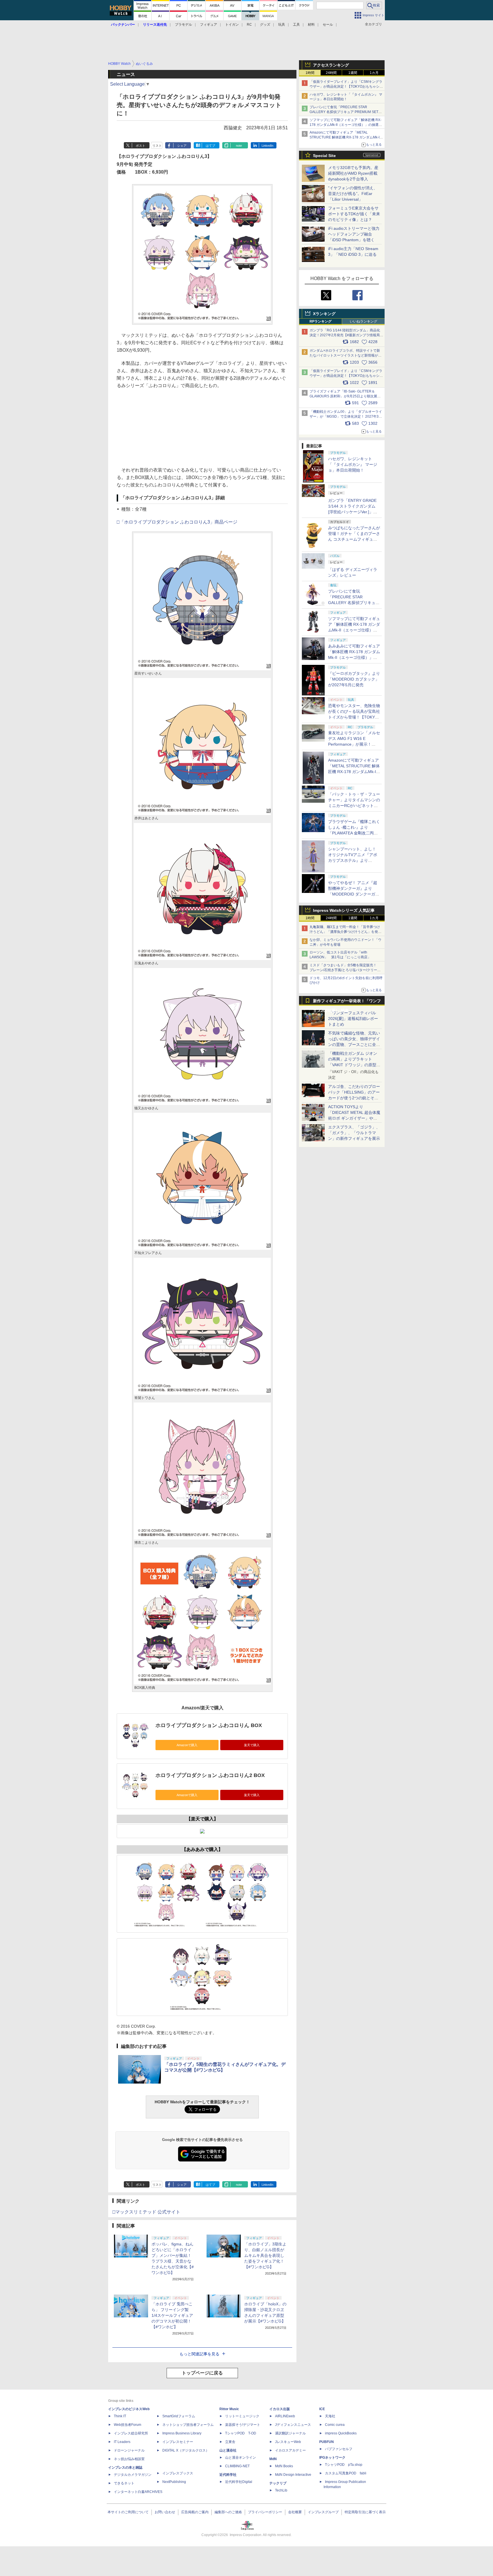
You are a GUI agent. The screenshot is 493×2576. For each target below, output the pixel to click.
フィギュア (209, 25)
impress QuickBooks (341, 2433)
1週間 (353, 73)
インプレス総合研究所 (131, 2433)
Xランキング (324, 314)
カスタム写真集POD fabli (346, 2473)
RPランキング (321, 321)
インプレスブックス (178, 2473)
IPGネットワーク (332, 2458)
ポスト (141, 146)
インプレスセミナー (178, 2442)
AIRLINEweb (285, 2416)
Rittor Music (229, 2409)
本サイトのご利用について (128, 2512)
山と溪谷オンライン (241, 2458)
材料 (311, 25)
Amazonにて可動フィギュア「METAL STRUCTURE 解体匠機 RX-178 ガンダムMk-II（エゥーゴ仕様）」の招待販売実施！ (345, 137)
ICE (322, 2409)
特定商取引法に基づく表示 (365, 2512)
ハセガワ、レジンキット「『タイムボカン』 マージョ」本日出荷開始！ (353, 464)
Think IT (120, 2416)
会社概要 (295, 2512)
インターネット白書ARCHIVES (138, 2492)
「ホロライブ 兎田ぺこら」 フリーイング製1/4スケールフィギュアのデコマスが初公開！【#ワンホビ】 (172, 2315)
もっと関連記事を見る (199, 2354)
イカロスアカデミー (290, 2450)
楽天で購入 (252, 1745)
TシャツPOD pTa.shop (344, 2465)
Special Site (324, 156)
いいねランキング (363, 321)
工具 (296, 25)
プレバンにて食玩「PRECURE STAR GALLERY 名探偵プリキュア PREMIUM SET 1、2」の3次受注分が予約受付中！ (344, 112)
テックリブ (278, 2483)
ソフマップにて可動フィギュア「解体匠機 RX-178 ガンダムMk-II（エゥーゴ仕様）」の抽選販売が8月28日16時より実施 (346, 125)
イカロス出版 (280, 2409)
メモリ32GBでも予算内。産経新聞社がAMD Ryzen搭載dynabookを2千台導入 (353, 173)
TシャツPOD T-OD (241, 2433)
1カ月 (374, 73)
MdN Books (284, 2466)
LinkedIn (267, 146)
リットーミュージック (242, 2416)
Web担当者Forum (128, 2425)
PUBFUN (327, 2442)
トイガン (232, 25)
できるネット (124, 2483)
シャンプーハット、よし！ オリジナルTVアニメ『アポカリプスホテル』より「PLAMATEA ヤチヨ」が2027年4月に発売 (353, 860)
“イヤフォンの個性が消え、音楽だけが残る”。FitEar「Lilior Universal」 (353, 194)
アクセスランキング (331, 65)
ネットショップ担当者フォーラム (188, 2425)
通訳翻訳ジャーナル (290, 2433)
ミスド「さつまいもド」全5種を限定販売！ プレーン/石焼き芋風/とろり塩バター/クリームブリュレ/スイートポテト (345, 970)
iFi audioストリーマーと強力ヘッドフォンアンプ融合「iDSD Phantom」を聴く (354, 234)
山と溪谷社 (228, 2450)
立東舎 (230, 2442)
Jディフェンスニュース (293, 2425)
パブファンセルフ (339, 2449)
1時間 (310, 73)
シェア (182, 146)
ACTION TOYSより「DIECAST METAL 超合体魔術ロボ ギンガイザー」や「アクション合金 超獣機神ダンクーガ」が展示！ (354, 1118)
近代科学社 (228, 2475)
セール (328, 25)
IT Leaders (122, 2442)
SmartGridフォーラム (179, 2416)
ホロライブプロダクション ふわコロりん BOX (209, 1725)
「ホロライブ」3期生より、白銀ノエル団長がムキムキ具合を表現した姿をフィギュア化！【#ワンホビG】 (265, 2255)
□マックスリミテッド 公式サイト (146, 2212)
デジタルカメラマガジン (133, 2475)
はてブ (210, 146)
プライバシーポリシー (265, 2512)
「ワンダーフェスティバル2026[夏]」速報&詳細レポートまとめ (353, 1019)
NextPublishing (174, 2482)
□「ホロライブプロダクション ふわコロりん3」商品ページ (177, 522)
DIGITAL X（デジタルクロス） (186, 2450)
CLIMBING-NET (237, 2466)
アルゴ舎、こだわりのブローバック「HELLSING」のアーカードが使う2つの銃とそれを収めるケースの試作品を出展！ (354, 1098)
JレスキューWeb (288, 2442)
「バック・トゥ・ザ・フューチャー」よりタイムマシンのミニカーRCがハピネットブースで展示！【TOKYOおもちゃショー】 (354, 806)
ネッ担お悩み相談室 (129, 2459)
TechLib (281, 2490)
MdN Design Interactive (293, 2475)
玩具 (282, 25)
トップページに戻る (202, 2373)
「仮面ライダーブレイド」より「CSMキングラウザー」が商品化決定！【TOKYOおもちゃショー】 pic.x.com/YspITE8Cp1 (346, 376)
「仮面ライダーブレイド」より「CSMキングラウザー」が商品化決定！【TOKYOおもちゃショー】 (346, 86)
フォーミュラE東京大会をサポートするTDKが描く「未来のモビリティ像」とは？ (354, 214)
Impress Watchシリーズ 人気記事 (344, 910)
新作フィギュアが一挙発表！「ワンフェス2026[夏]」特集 (347, 1002)
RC (249, 25)
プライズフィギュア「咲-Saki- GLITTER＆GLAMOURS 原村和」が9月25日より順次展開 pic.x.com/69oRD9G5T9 (347, 396)
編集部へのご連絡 (228, 2512)
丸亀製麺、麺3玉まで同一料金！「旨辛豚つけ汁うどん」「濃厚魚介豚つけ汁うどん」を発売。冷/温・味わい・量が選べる (345, 932)
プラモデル (183, 25)
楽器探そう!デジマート (243, 2425)
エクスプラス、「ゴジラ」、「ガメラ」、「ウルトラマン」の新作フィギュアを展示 (354, 1133)
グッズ (265, 25)
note (239, 146)
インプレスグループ (323, 2512)
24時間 (331, 73)
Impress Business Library (182, 2433)
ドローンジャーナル (129, 2450)
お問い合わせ (165, 2512)
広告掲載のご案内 (195, 2512)
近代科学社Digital (239, 2482)
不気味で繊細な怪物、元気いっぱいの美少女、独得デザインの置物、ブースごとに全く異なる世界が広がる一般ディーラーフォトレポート (354, 1045)
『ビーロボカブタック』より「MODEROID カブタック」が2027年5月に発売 (354, 679)
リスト (157, 146)
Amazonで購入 (187, 1745)
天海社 (330, 2416)
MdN (273, 2459)
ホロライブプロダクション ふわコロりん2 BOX (210, 1775)
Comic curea (335, 2425)
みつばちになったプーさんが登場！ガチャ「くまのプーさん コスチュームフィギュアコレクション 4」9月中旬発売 (354, 539)
